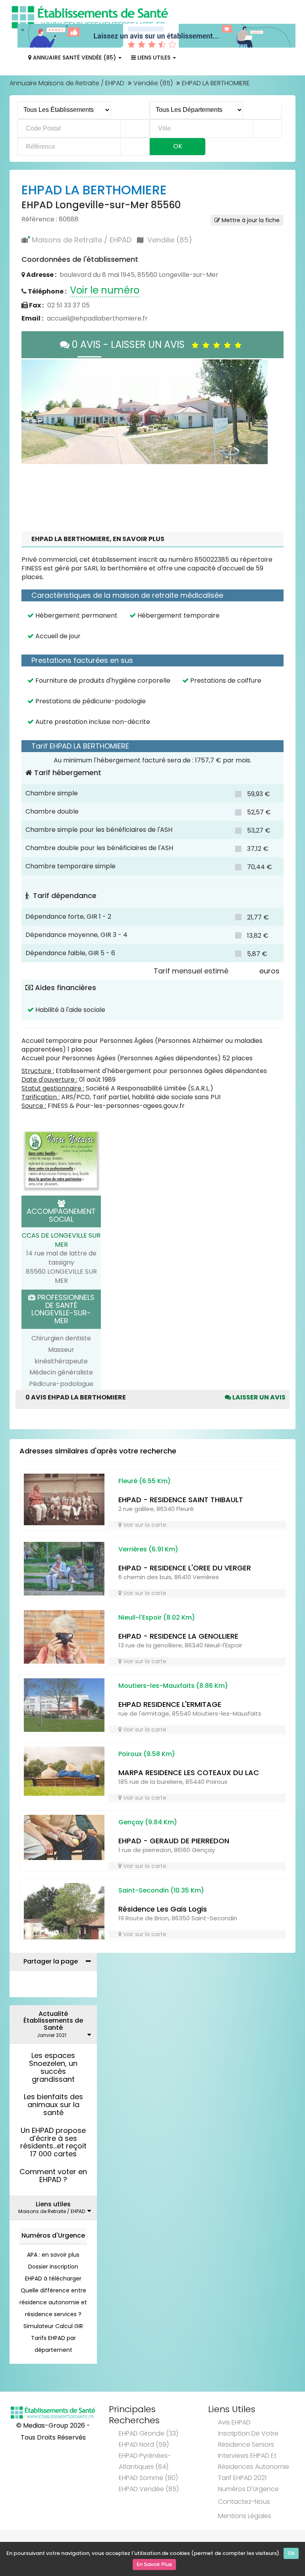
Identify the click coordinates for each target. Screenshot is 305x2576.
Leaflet (164, 507)
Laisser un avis (258, 1443)
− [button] (32, 382)
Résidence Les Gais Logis (163, 1955)
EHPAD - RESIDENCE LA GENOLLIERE (178, 1682)
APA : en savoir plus (53, 2301)
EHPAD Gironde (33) (149, 2479)
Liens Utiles (154, 58)
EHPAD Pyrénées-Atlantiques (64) (145, 2507)
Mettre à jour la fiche (250, 220)
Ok (291, 2553)
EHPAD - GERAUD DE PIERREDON (174, 1887)
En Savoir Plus (154, 2564)
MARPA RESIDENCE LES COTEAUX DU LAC (189, 1819)
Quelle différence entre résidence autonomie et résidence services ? (53, 2348)
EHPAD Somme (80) (148, 2524)
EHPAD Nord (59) (144, 2491)
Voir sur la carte (144, 1571)
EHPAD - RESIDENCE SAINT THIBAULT (181, 1546)
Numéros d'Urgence (53, 2281)
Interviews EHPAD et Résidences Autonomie (254, 2507)
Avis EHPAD (234, 2468)
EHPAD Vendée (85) (149, 2535)
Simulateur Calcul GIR (53, 2372)
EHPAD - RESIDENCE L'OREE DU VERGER (185, 1614)
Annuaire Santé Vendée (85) (74, 58)
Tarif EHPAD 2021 (242, 2524)
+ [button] (32, 370)
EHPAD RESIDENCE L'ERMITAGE (170, 1750)
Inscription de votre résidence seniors (248, 2485)
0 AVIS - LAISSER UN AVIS (131, 345)
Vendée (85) (153, 83)
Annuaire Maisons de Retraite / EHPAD (67, 83)
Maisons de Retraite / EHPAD (82, 240)
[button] (31, 435)
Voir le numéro (105, 290)
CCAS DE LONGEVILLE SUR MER (61, 1286)
